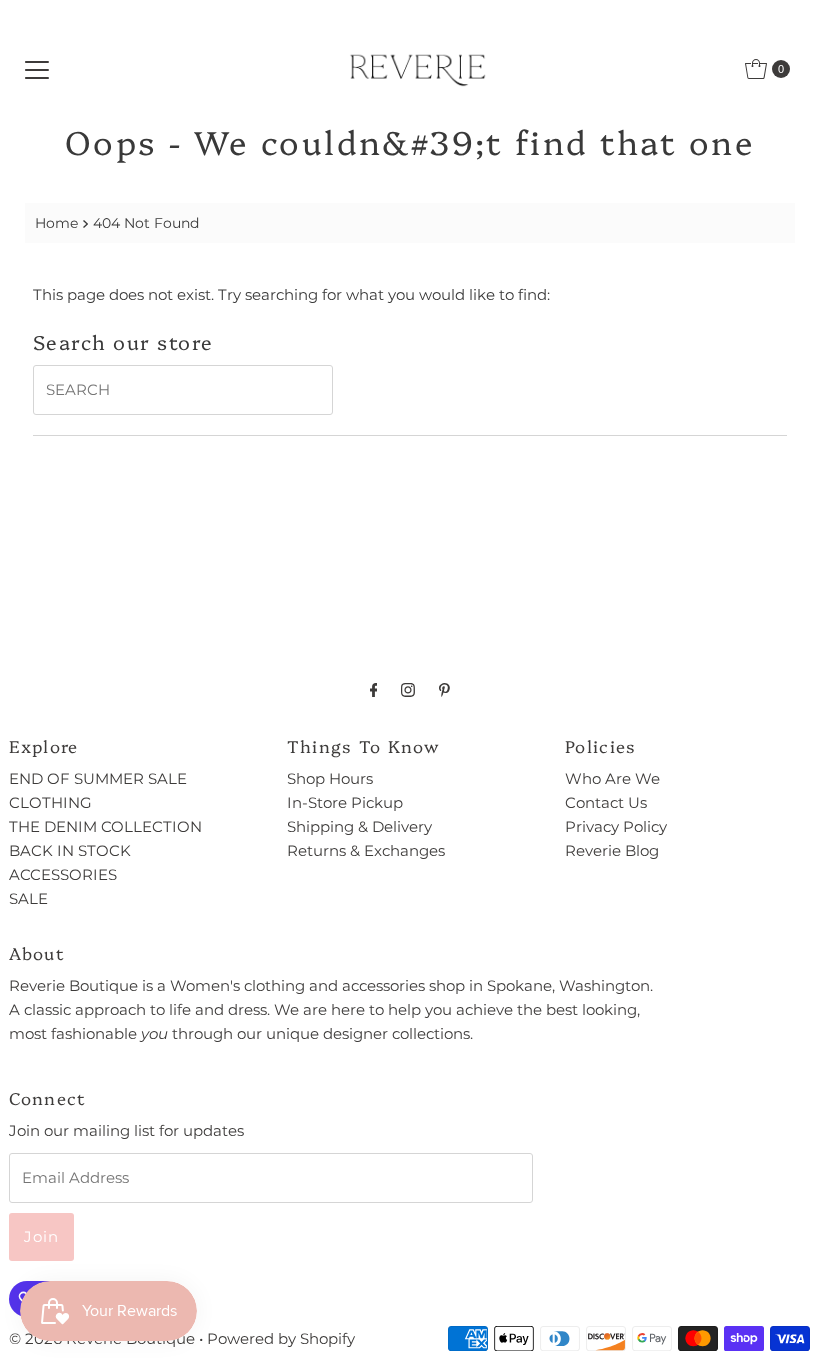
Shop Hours (330, 778)
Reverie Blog (612, 850)
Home (56, 223)
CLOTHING (50, 802)
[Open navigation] (37, 69)
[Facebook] (374, 690)
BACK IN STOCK (70, 850)
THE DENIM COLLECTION (105, 826)
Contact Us (606, 802)
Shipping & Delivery (359, 826)
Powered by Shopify (281, 1338)
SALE (28, 898)
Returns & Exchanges (366, 850)
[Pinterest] (444, 690)
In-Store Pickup (345, 802)
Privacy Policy (616, 826)
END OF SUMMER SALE (98, 778)
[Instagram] (408, 690)
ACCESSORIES (63, 874)
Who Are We (612, 778)
